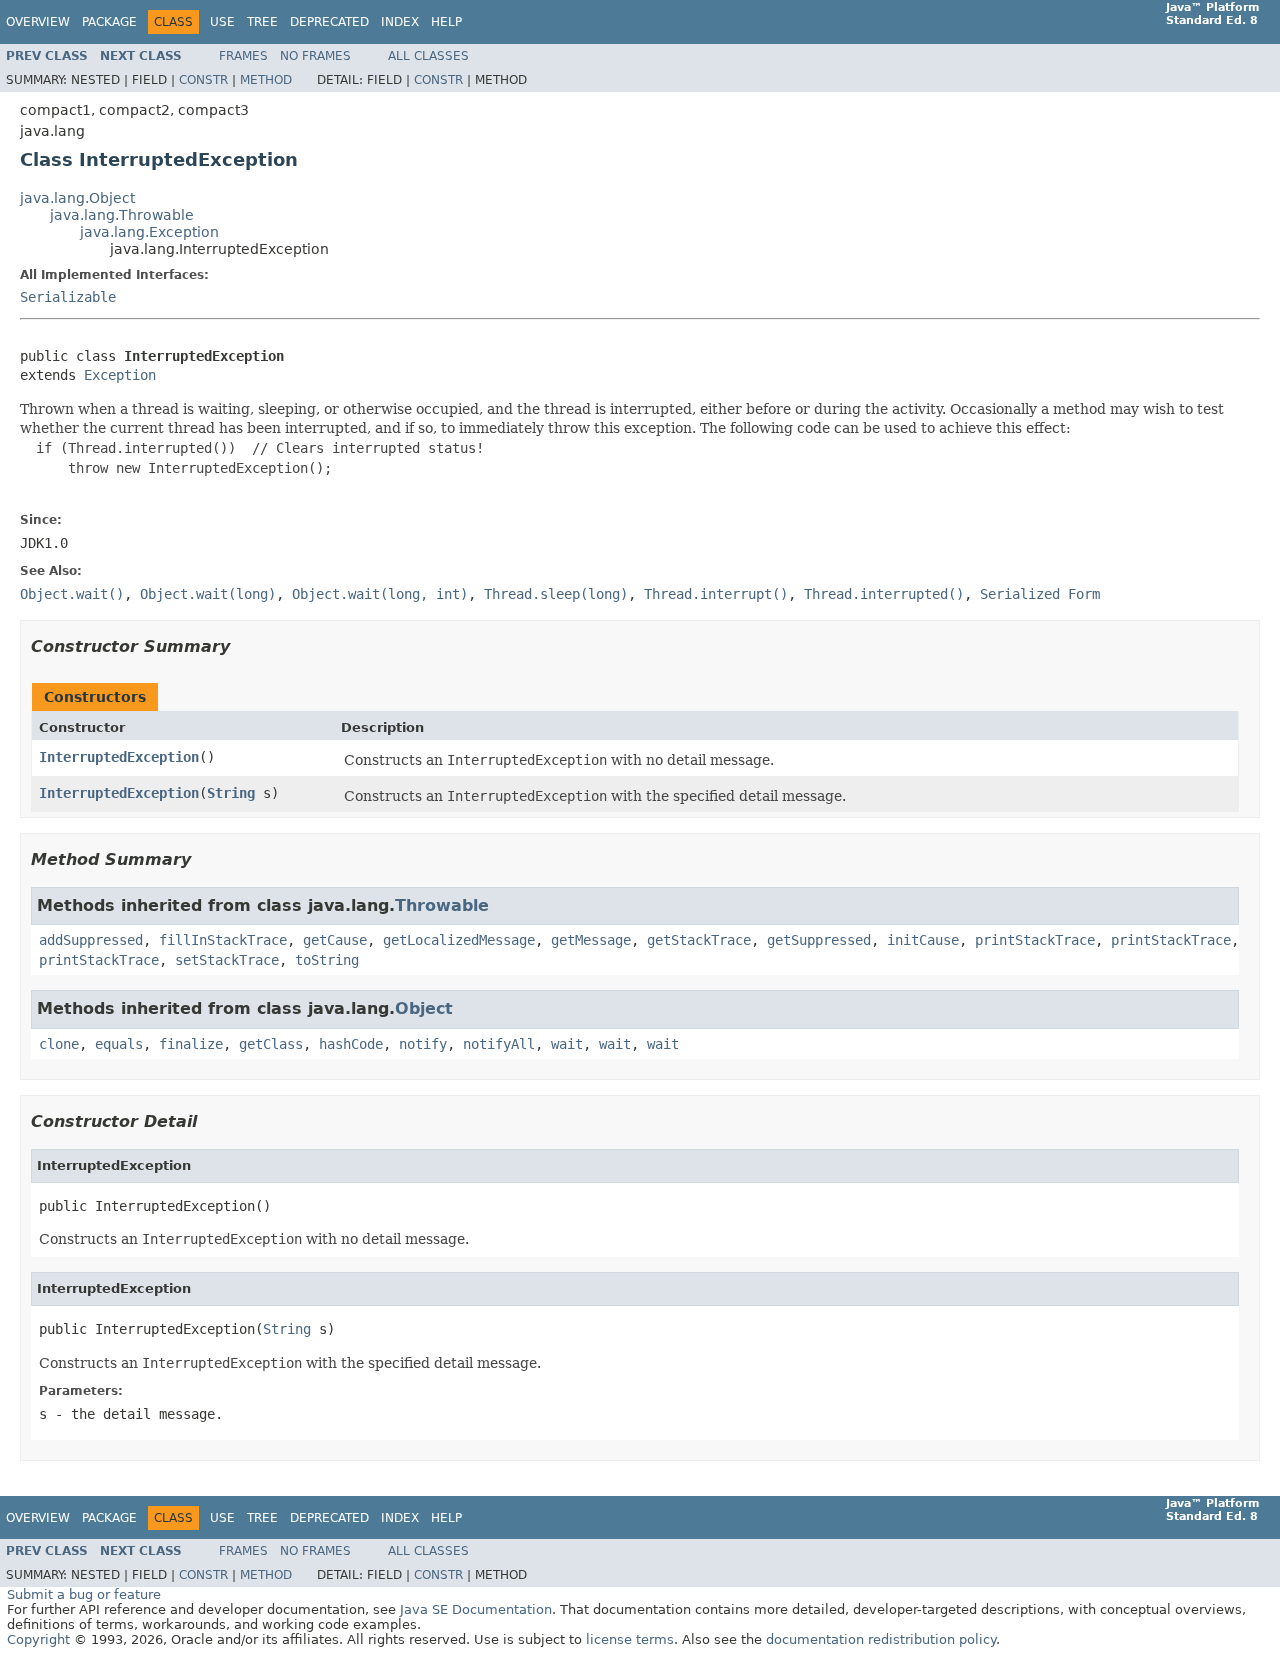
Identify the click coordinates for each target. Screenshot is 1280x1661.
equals (119, 1044)
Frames (243, 56)
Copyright (38, 1639)
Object (424, 1008)
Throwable (442, 905)
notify (423, 1044)
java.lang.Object (77, 198)
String (231, 793)
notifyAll (499, 1044)
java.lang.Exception (149, 232)
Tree (262, 22)
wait (567, 1044)
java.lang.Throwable (122, 215)
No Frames (315, 56)
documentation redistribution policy (881, 1639)
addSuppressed (91, 940)
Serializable (68, 297)
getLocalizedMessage (459, 940)
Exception (120, 375)
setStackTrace (227, 960)
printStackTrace (1035, 940)
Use (222, 22)
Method (266, 80)
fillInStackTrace (223, 940)
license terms (630, 1639)
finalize (191, 1044)
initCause (923, 940)
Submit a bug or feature (84, 1594)
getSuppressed (819, 940)
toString (327, 960)
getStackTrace (699, 940)
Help (446, 22)
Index (400, 22)
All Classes (428, 56)
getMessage (591, 940)
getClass (271, 1044)
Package (109, 22)
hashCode (351, 1044)
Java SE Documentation (476, 1609)
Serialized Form (1040, 594)
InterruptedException (119, 757)
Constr (203, 80)
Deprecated (329, 22)
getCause (335, 940)
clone (59, 1044)
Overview (38, 22)
